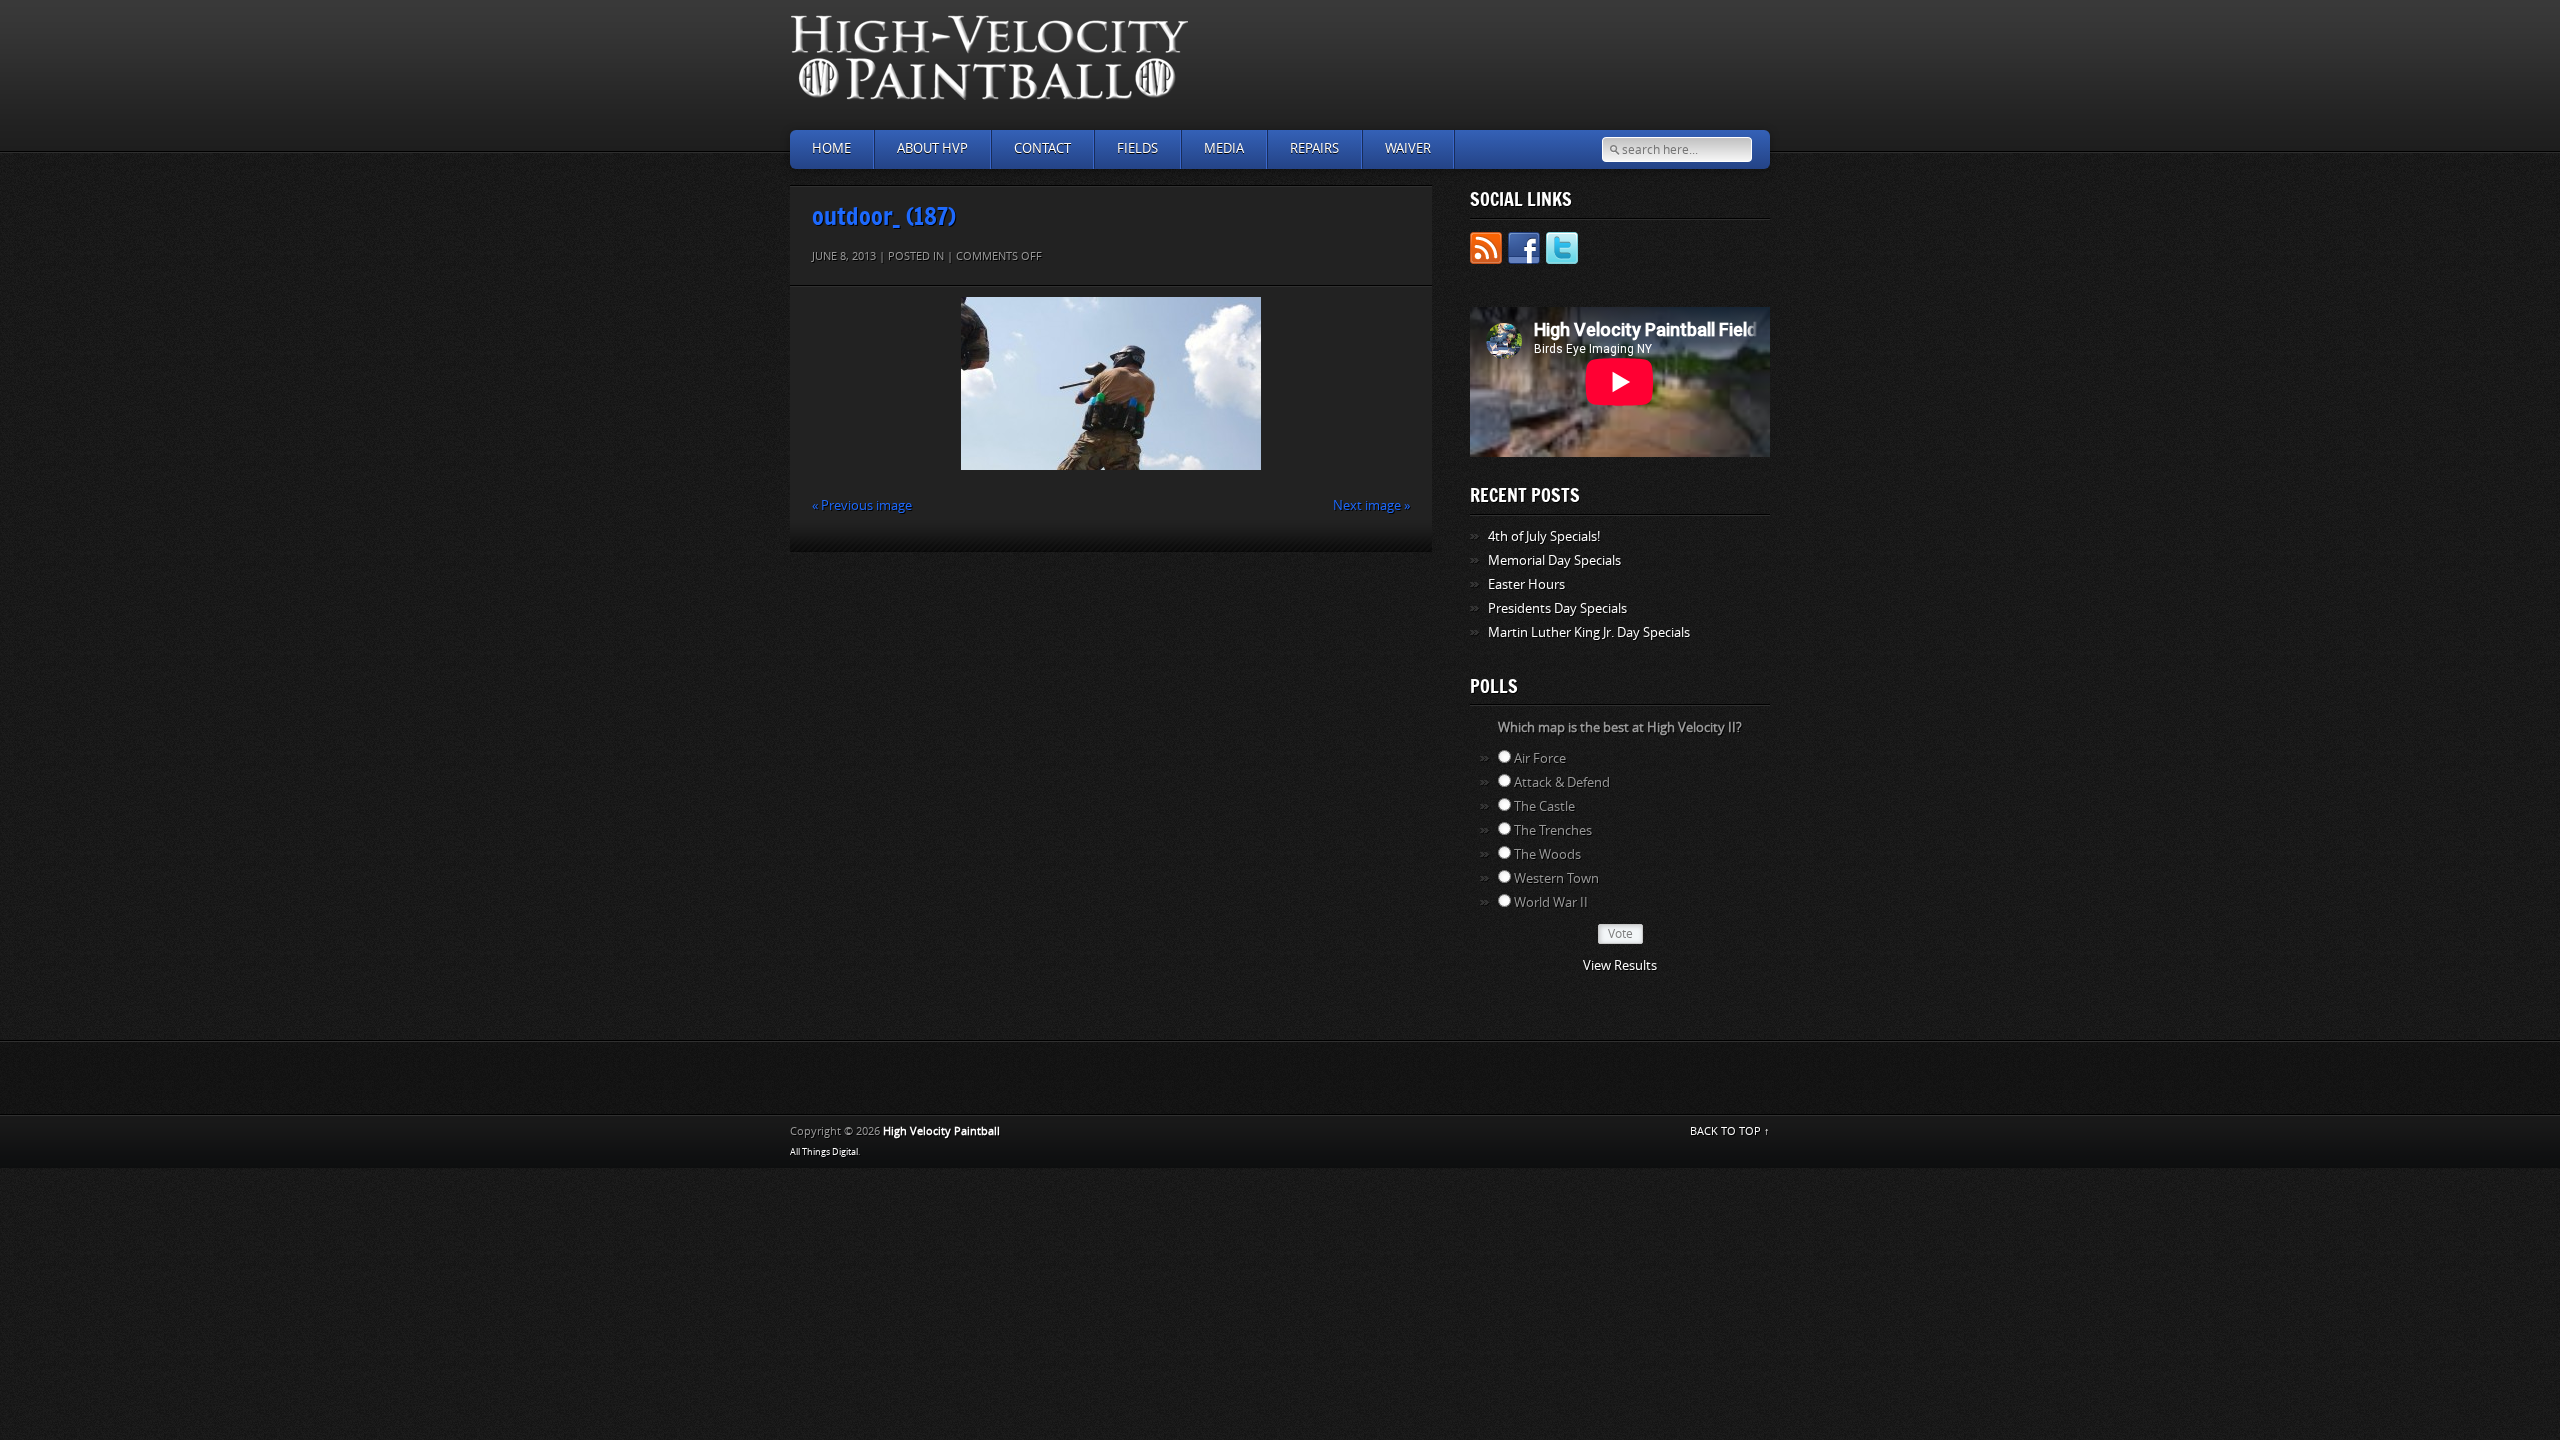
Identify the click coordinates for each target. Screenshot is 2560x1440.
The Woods (1547, 854)
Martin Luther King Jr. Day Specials (1589, 632)
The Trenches (1553, 830)
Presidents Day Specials (1557, 608)
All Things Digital (824, 1152)
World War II (1551, 902)
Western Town (1556, 878)
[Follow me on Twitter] (1562, 251)
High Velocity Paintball (941, 1131)
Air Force (1540, 758)
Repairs (1314, 148)
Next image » (1371, 505)
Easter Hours (1526, 584)
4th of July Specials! (1544, 536)
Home (831, 148)
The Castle (1544, 806)
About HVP (932, 148)
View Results (1620, 965)
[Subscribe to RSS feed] (1486, 251)
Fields (1137, 148)
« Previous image (862, 505)
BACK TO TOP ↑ (1730, 1131)
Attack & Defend (1562, 782)
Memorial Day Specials (1554, 560)
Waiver (1408, 148)
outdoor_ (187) (884, 215)
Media (1224, 148)
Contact (1042, 148)
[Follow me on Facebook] (1524, 251)
